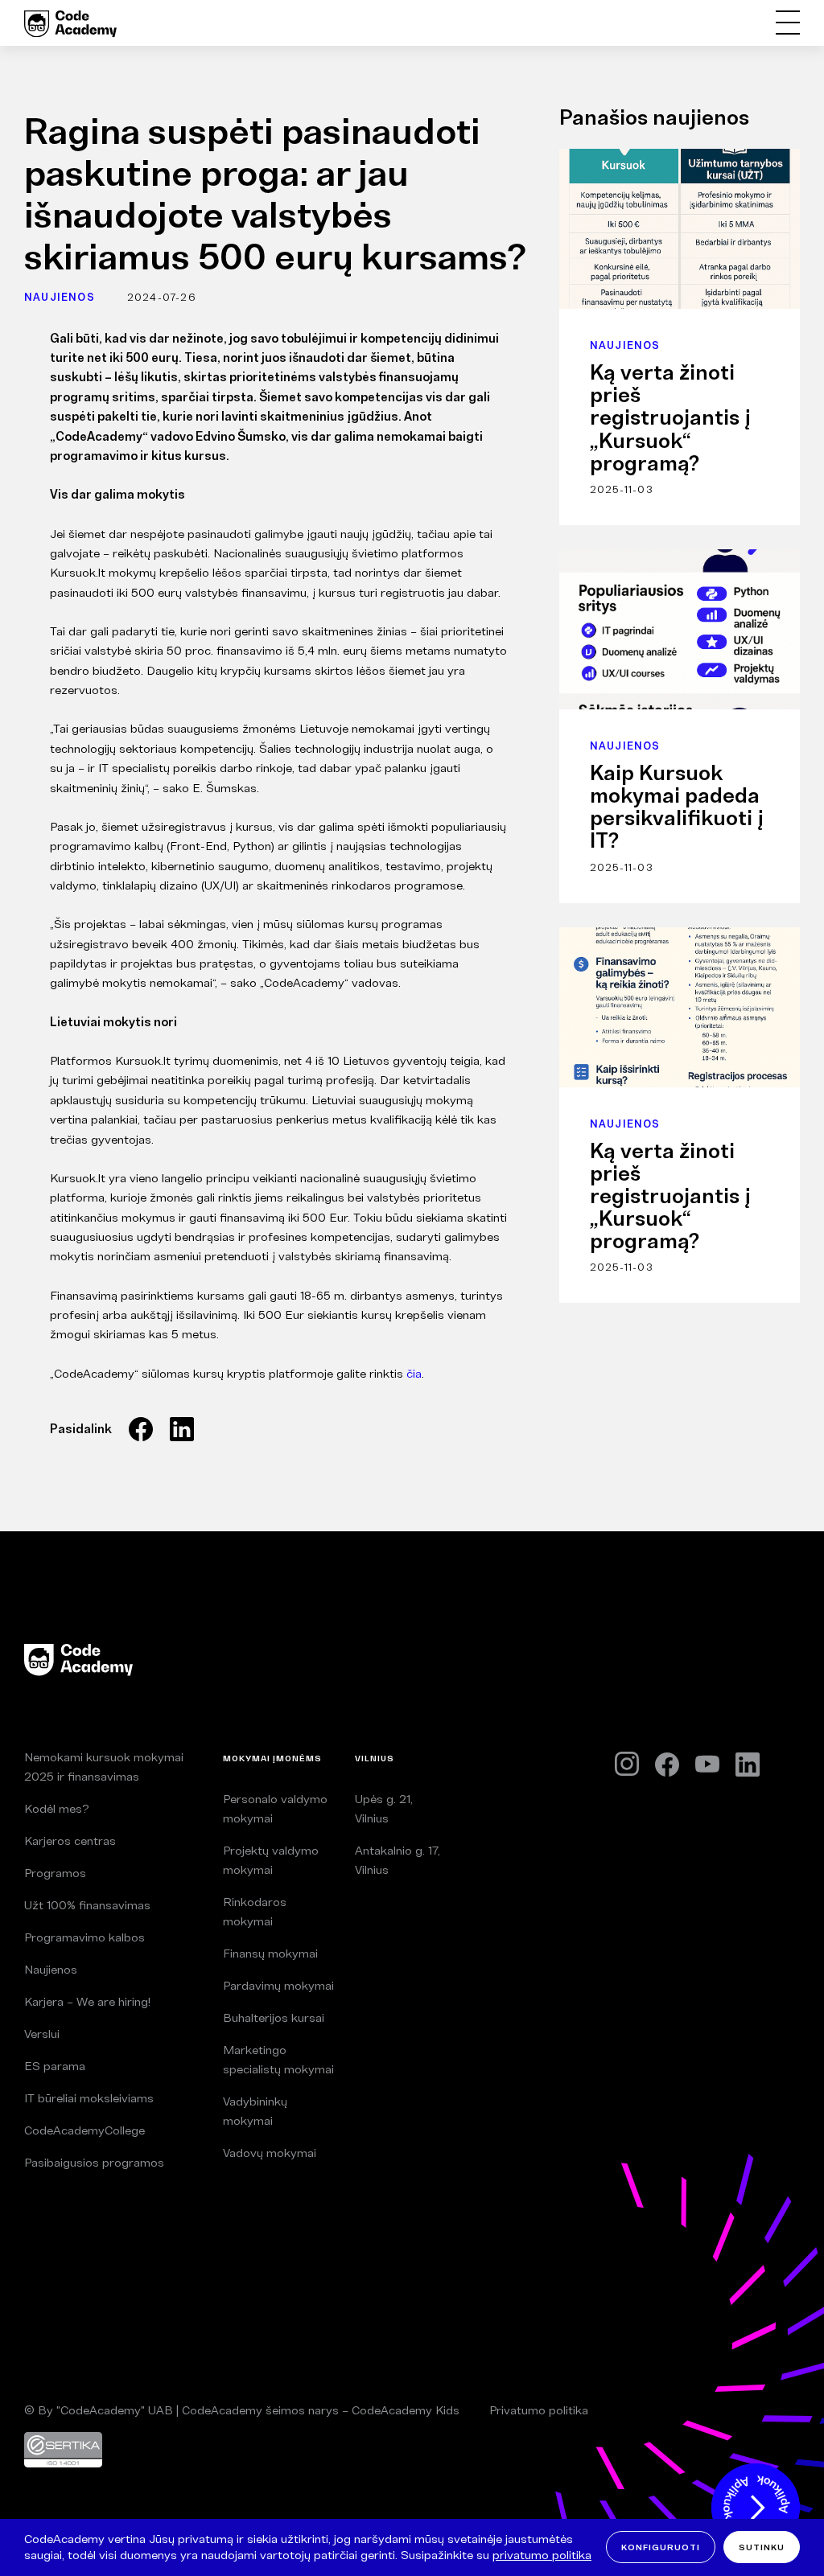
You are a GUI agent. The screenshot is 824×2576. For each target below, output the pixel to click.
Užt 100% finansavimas (87, 1905)
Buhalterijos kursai (274, 2017)
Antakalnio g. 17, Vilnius (398, 1860)
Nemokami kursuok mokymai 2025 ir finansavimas (104, 1767)
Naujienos (60, 297)
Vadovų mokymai (270, 2153)
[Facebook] (667, 1765)
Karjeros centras (70, 1841)
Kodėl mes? (56, 1808)
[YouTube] (707, 1765)
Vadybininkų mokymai (255, 2111)
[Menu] (787, 23)
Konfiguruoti (661, 2547)
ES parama (55, 2066)
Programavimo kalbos (84, 1937)
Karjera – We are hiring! (87, 2001)
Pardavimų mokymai (278, 1985)
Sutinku (762, 2547)
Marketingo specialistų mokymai (278, 2059)
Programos (55, 1873)
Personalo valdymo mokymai (275, 1808)
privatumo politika (542, 2555)
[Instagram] (627, 1764)
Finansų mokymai (270, 1953)
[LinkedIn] (748, 1765)
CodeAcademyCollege (84, 2130)
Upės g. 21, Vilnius (384, 1808)
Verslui (42, 2034)
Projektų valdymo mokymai (271, 1860)
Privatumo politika (539, 2410)
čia (412, 1373)
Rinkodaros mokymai (255, 1911)
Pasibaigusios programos (94, 2162)
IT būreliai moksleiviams (89, 2098)
